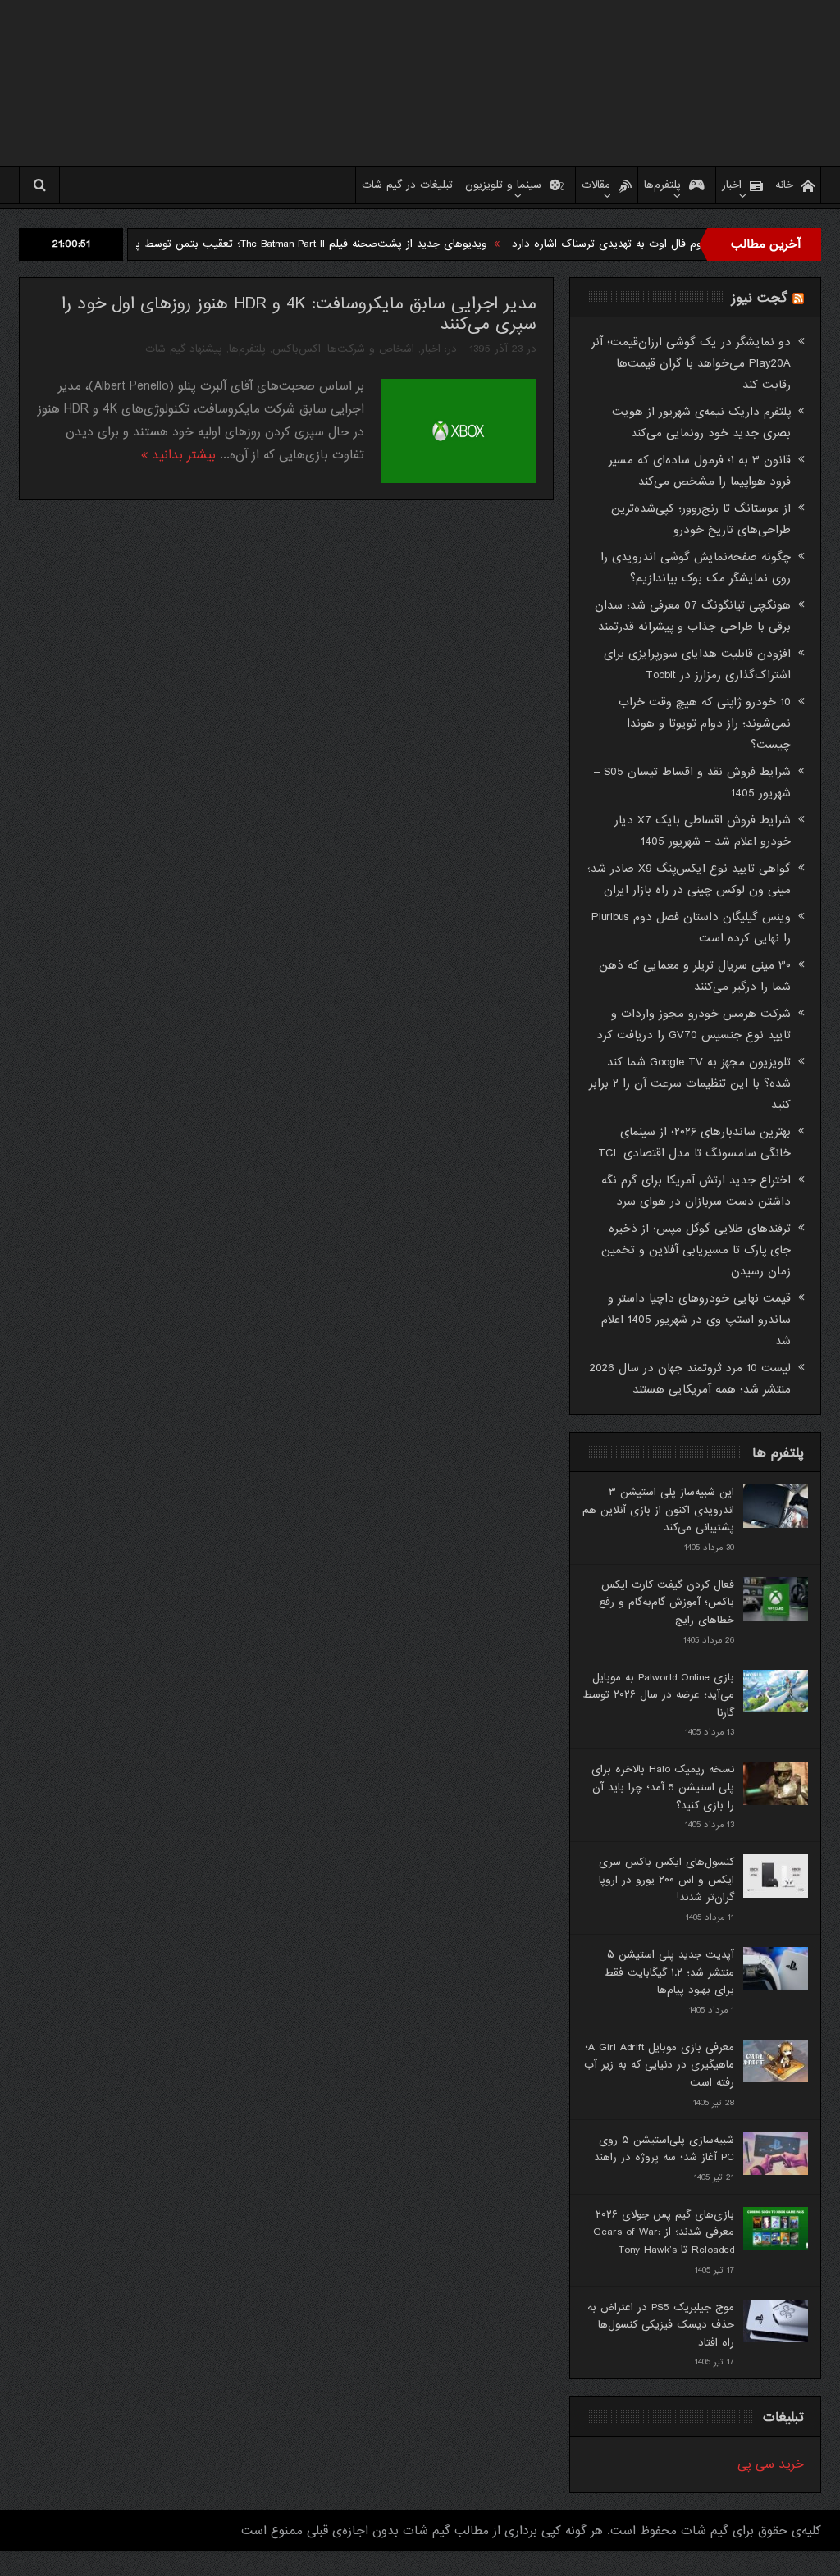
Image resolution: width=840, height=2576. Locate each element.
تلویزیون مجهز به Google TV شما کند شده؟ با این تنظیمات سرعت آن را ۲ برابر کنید (690, 1083)
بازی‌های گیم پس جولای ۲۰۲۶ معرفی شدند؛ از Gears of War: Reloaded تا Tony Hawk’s (664, 2232)
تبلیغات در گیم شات (407, 185)
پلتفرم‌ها (662, 185)
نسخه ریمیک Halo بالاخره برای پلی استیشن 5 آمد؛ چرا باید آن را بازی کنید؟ (663, 1787)
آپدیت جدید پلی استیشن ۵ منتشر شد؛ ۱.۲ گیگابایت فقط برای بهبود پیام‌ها (669, 1972)
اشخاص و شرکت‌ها (371, 349)
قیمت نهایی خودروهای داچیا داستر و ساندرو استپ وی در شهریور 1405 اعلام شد (696, 1320)
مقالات (596, 185)
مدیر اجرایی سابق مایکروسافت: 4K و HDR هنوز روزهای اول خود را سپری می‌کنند (299, 314)
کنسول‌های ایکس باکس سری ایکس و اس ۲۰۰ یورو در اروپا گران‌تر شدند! (667, 1880)
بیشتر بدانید (182, 455)
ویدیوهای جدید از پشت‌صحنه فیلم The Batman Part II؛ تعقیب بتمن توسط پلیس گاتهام (343, 244)
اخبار (732, 185)
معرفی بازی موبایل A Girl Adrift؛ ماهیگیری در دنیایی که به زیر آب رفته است (659, 2065)
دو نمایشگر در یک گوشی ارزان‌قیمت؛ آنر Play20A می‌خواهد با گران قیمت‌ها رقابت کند (691, 363)
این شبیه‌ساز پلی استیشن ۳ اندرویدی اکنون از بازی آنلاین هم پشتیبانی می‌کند (658, 1510)
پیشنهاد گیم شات (184, 349)
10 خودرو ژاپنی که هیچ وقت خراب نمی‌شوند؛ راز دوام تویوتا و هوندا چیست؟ (705, 723)
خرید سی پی (771, 2464)
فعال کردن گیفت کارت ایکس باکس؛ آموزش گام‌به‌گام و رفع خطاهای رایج (667, 1603)
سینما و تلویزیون (503, 185)
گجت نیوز (760, 298)
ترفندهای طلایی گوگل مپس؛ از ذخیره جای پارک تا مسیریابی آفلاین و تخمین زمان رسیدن (696, 1250)
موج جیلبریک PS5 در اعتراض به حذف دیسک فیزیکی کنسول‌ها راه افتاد (661, 2325)
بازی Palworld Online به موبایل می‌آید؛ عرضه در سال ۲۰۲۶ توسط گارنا (658, 1695)
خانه (784, 185)
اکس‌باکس (297, 349)
